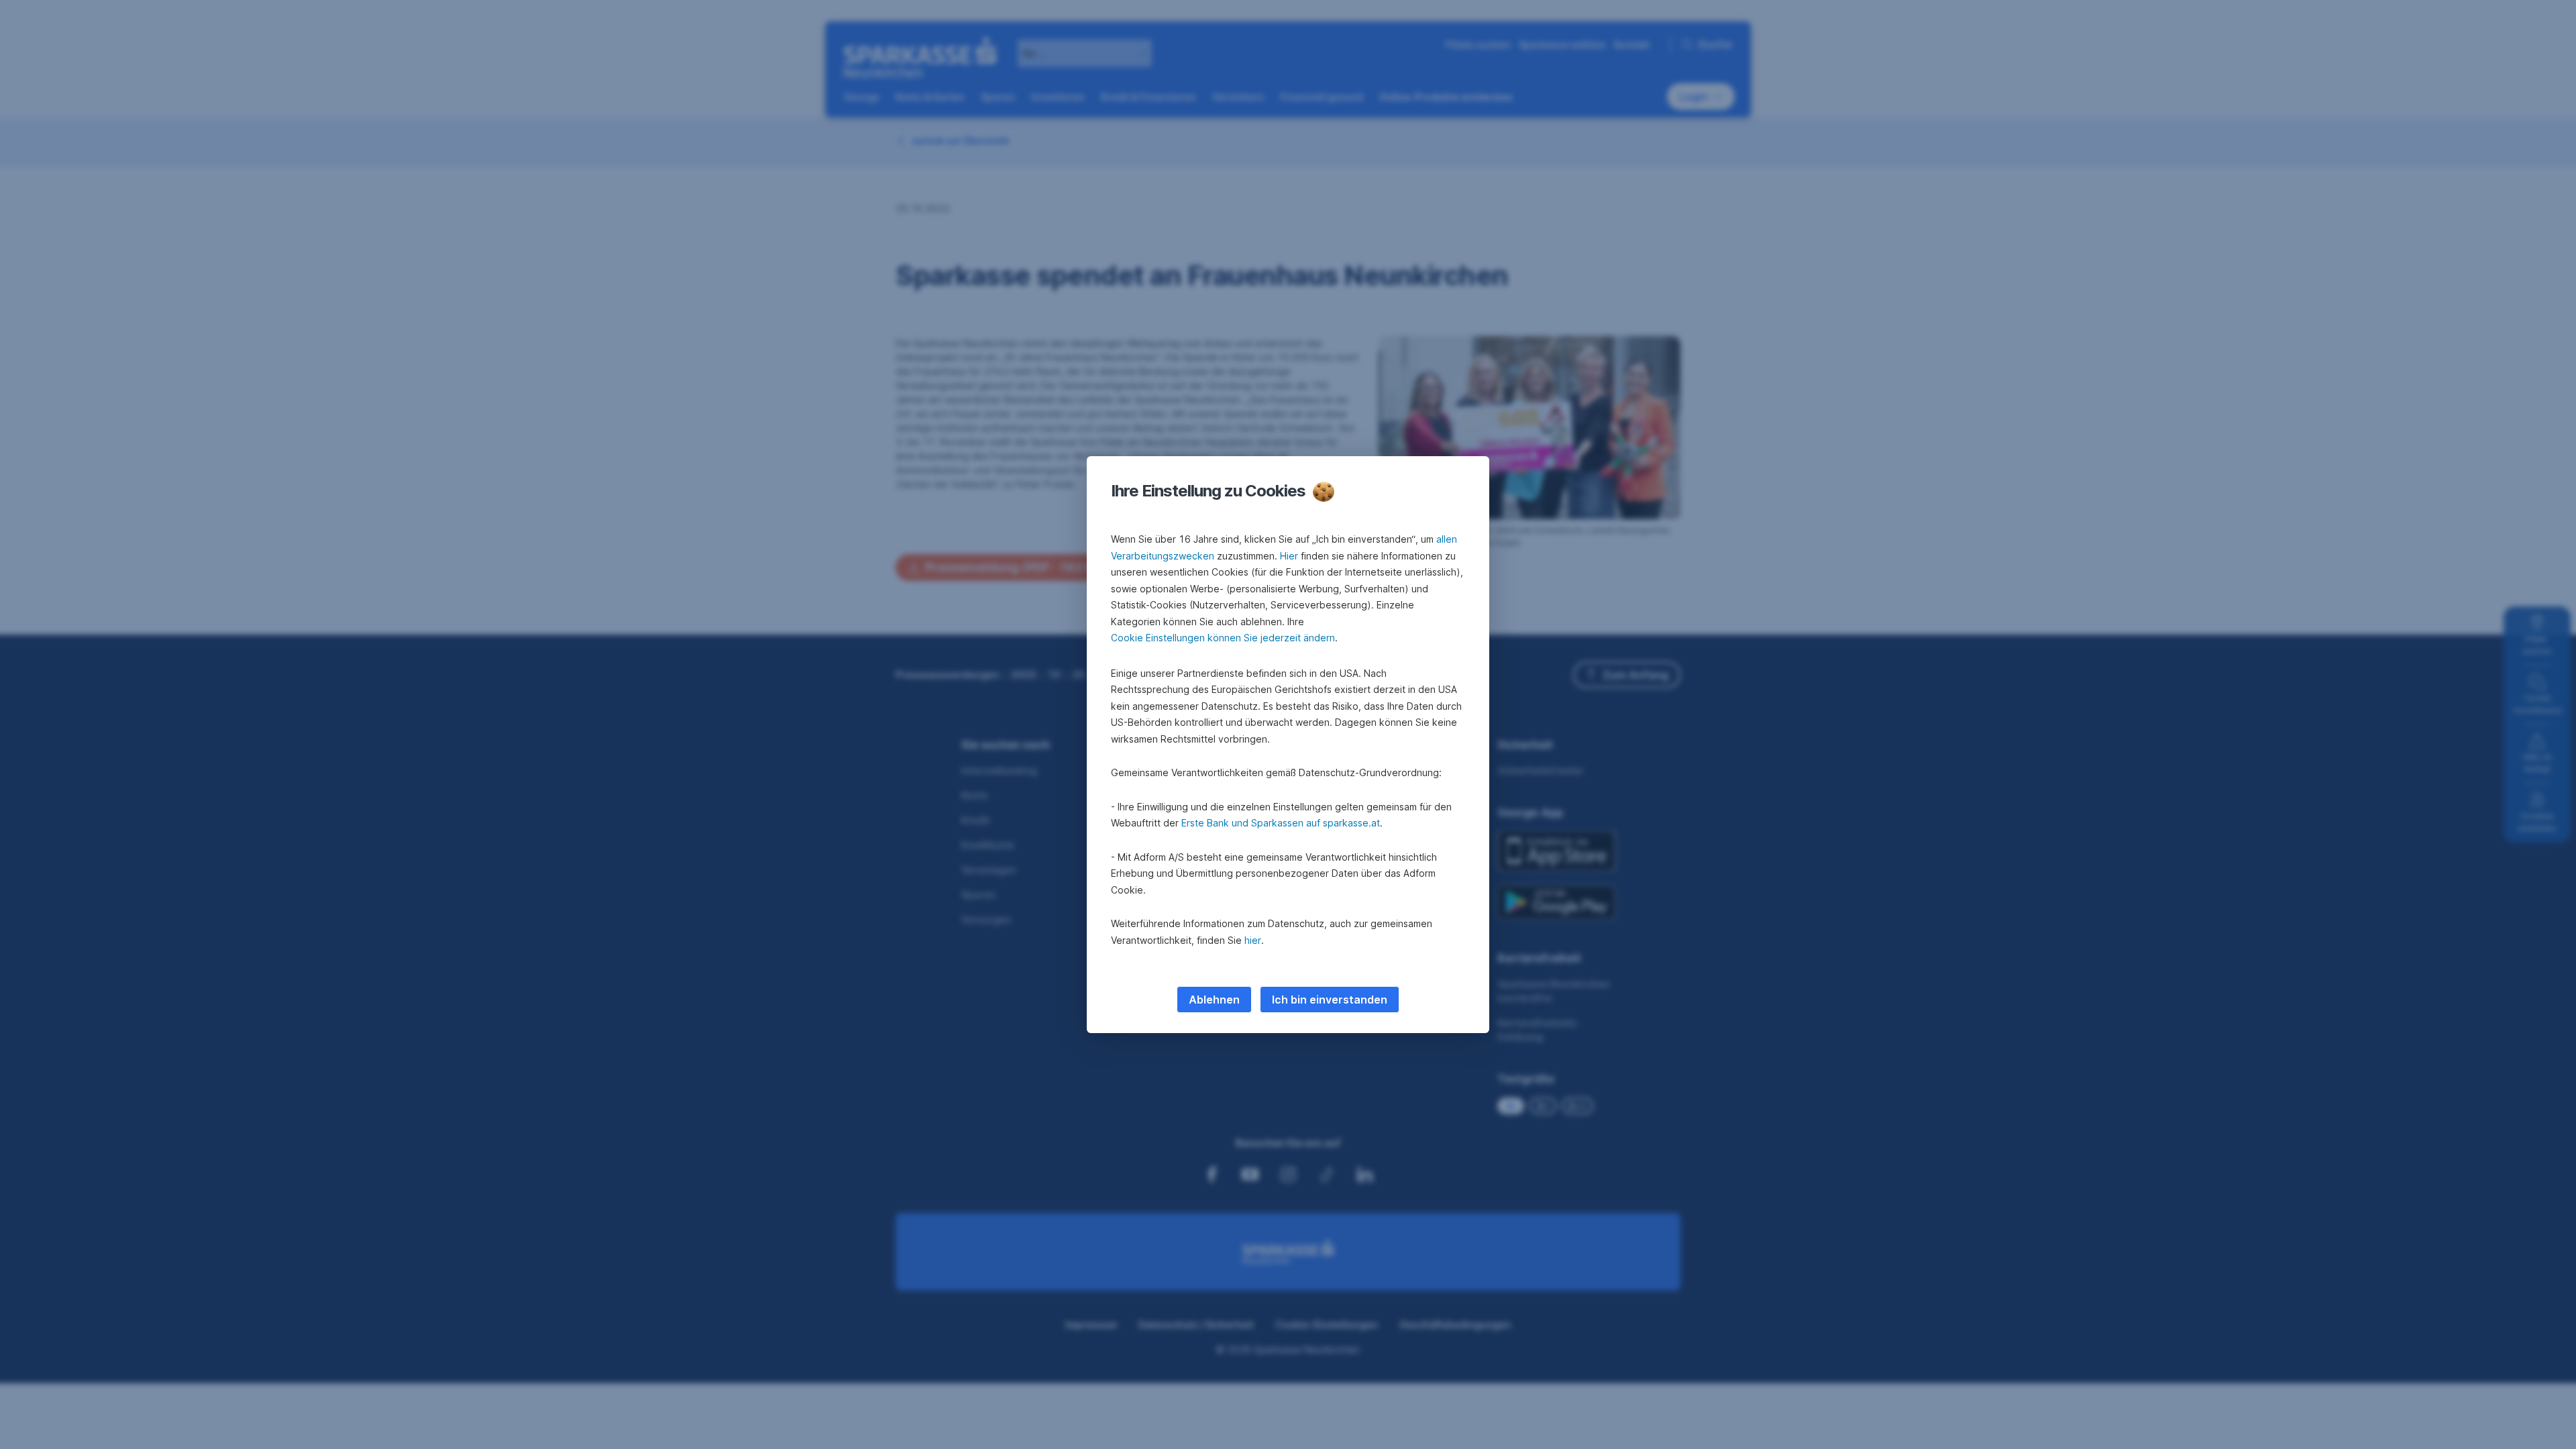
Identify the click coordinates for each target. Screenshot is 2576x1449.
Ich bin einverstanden (1330, 1000)
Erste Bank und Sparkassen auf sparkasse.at (1281, 823)
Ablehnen (1214, 1000)
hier (1253, 940)
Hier (1289, 556)
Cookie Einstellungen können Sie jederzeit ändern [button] (1223, 638)
